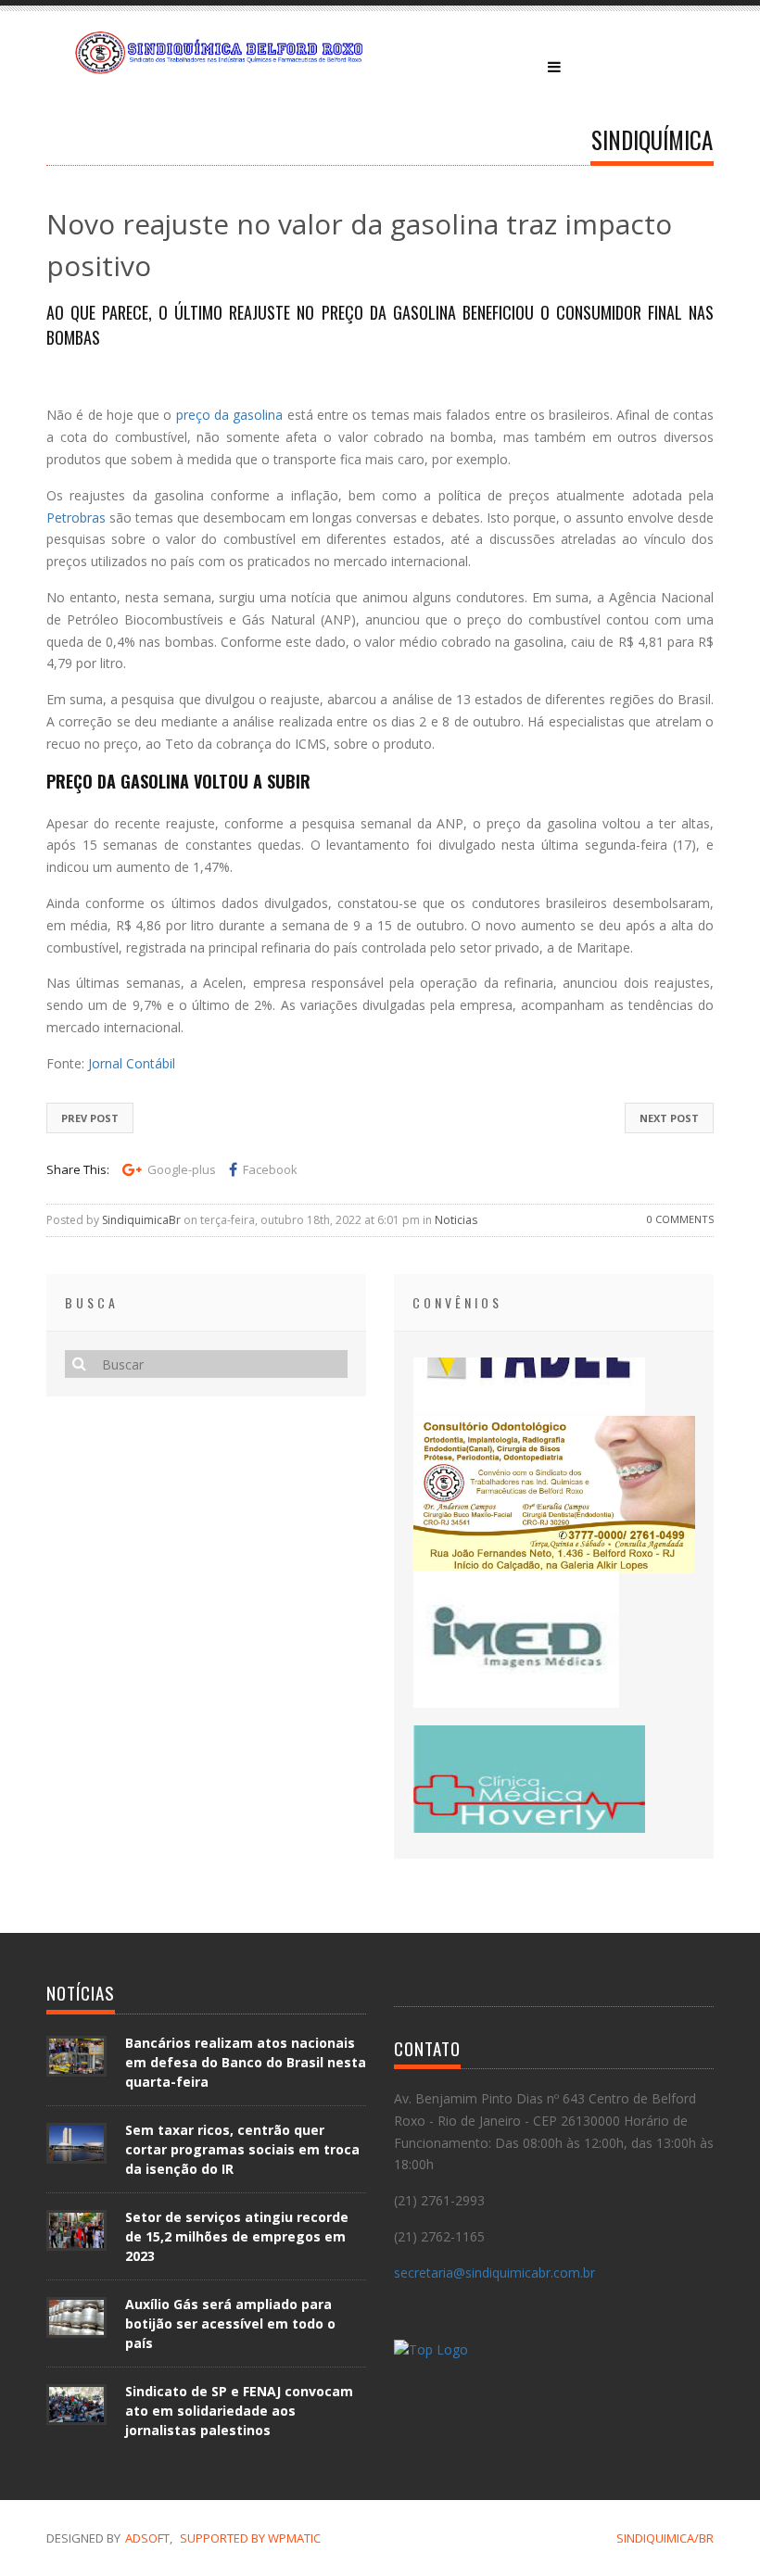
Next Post (669, 1118)
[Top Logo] (431, 2352)
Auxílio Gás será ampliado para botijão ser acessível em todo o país (230, 2323)
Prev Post (90, 1118)
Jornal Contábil (132, 1063)
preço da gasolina (230, 415)
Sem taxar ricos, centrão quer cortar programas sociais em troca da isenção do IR (242, 2149)
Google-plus (182, 1169)
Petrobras (76, 518)
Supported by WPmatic (250, 2538)
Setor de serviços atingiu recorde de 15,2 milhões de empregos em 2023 (237, 2236)
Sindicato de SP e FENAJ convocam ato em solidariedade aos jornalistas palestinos (239, 2411)
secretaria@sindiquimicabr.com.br (494, 2273)
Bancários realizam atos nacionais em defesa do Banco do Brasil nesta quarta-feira (246, 2062)
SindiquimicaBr (141, 1220)
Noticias (456, 1220)
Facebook (270, 1169)
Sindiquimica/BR (665, 2538)
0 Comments (680, 1219)
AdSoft (147, 2538)
